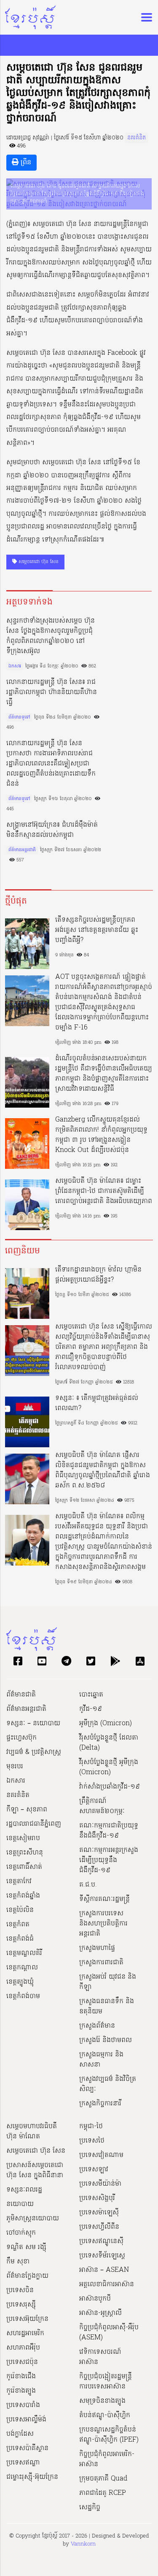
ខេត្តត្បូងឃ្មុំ (20, 1982)
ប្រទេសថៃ (92, 2141)
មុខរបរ (15, 1767)
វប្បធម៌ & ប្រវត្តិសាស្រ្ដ (34, 1752)
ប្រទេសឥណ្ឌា (23, 2463)
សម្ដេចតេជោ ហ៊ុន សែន (38, 562)
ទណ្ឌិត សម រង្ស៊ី (26, 2247)
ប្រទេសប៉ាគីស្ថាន (27, 2448)
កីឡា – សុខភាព (27, 1810)
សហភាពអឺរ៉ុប (23, 2348)
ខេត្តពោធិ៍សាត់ (24, 1867)
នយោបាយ (20, 2204)
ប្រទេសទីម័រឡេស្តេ (102, 2256)
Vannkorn (83, 2544)
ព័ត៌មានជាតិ (21, 1695)
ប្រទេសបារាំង (23, 2405)
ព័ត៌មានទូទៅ (19, 717)
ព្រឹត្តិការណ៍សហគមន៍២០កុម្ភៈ (102, 1806)
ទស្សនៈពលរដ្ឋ (24, 2190)
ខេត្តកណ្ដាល (22, 1968)
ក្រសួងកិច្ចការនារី (100, 2104)
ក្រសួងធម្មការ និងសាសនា (101, 2060)
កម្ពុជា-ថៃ (91, 2127)
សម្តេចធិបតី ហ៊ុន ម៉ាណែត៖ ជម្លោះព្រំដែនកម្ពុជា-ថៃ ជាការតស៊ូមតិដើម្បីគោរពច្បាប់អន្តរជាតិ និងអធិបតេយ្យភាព (104, 1191)
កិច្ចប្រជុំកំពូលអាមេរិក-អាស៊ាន (107, 2459)
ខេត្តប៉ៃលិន (20, 1910)
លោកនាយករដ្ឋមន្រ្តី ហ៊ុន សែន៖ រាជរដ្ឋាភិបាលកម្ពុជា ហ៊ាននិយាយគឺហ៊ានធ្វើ (52, 692)
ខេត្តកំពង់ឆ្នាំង (23, 1896)
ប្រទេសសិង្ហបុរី (97, 2198)
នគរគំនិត (137, 138)
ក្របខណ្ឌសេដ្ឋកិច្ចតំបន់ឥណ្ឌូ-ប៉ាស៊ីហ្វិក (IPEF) (109, 2435)
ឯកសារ (15, 666)
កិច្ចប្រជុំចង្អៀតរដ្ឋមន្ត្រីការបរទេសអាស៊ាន (106, 2382)
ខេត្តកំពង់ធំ (20, 1939)
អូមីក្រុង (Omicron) (106, 1724)
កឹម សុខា (18, 2262)
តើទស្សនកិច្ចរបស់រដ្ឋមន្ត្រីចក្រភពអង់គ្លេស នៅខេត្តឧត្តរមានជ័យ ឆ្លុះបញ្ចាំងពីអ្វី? (97, 930)
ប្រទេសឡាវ (94, 2170)
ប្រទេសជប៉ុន (22, 2362)
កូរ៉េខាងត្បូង (21, 2391)
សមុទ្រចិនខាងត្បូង (102, 2401)
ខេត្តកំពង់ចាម (23, 1996)
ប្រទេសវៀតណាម (101, 2155)
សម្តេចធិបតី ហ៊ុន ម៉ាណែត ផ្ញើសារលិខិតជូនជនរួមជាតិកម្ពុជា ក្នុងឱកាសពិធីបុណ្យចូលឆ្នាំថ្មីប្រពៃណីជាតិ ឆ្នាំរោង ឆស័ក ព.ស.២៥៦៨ (103, 1470)
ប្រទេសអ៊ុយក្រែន (27, 2319)
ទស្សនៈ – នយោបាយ (33, 1724)
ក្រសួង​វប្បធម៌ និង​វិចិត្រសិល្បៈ (108, 2084)
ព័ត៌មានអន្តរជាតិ (22, 850)
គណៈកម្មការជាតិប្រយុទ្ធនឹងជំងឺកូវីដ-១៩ (109, 1831)
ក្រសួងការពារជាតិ (101, 1963)
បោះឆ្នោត (91, 1695)
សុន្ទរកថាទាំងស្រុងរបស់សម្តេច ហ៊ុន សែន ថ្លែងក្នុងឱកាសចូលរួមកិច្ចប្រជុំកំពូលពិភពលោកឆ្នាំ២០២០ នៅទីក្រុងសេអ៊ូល (51, 636)
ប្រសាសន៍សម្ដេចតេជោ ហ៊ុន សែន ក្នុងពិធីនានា (35, 2170)
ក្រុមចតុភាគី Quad (103, 2479)
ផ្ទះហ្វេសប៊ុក (21, 1738)
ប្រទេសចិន (20, 2290)
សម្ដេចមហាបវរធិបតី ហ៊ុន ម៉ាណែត (32, 2132)
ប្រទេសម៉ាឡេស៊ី (99, 2213)
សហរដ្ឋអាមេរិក (25, 2334)
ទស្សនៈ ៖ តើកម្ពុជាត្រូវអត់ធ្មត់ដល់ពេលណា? (97, 1403)
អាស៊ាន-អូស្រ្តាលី (100, 2313)
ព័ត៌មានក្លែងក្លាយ (27, 2276)
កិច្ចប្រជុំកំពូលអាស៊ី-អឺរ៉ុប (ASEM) (109, 2333)
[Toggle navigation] (144, 17)
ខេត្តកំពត (18, 1925)
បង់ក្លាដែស (20, 2434)
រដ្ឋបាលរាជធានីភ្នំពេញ (34, 1824)
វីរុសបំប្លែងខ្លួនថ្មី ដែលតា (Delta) (109, 1743)
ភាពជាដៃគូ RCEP (103, 2493)
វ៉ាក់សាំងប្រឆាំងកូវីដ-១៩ (110, 1787)
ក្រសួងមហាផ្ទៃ (97, 1948)
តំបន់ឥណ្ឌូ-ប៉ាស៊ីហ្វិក (105, 2415)
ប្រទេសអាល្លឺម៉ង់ (26, 2420)
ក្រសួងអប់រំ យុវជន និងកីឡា (108, 1982)
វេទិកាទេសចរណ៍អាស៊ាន (100, 2357)
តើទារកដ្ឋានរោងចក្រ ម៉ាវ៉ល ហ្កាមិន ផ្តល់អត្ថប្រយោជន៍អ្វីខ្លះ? (98, 1275)
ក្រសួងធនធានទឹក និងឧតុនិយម (107, 2007)
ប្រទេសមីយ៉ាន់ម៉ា (100, 2184)
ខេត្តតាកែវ (19, 1882)
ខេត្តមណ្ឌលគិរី (24, 1953)
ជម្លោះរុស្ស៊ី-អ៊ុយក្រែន (32, 2477)
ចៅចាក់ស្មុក (21, 2233)
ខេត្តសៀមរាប (23, 1838)
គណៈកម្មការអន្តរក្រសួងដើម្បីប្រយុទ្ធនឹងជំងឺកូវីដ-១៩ (109, 1860)
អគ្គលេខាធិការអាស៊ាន (107, 2285)
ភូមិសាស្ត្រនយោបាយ (33, 2219)
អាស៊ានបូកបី (95, 2299)
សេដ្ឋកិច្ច (90, 2508)
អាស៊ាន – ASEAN (104, 2270)
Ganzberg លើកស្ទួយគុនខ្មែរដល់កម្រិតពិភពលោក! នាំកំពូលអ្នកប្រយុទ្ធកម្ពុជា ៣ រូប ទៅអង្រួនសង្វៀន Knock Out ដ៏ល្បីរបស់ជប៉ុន (101, 1135)
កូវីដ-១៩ (91, 1709)
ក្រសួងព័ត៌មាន (97, 2026)
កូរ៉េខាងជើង (21, 2377)
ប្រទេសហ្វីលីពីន (99, 2227)
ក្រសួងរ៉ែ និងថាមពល (106, 2040)
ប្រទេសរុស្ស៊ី (21, 2305)
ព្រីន (25, 163)
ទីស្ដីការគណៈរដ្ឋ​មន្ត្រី (104, 1899)
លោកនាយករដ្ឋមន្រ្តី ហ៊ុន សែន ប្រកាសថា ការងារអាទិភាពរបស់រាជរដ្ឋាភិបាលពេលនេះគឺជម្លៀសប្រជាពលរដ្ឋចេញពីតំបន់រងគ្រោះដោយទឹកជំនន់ (51, 764)
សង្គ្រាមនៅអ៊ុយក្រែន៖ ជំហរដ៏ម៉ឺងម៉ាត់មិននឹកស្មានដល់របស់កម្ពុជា (52, 830)
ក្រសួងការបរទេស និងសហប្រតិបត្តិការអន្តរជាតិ (103, 1924)
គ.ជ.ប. (88, 1885)
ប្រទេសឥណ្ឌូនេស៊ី (101, 2241)
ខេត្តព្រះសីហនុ (25, 1853)
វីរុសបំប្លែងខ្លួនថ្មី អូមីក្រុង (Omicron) (109, 1767)
